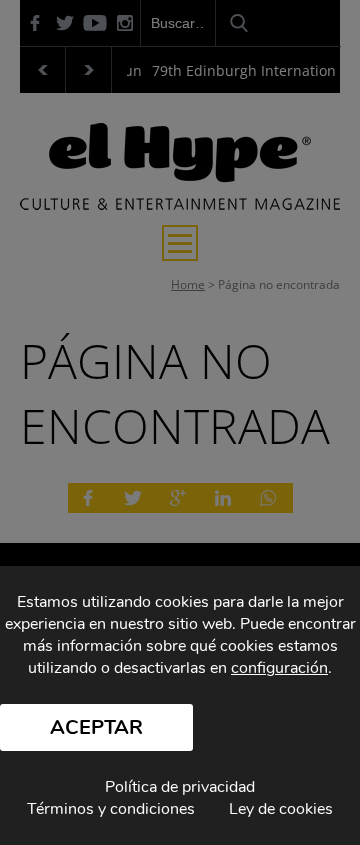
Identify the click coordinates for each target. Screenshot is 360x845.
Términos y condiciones (111, 809)
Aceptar (96, 727)
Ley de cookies (281, 809)
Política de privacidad (180, 787)
